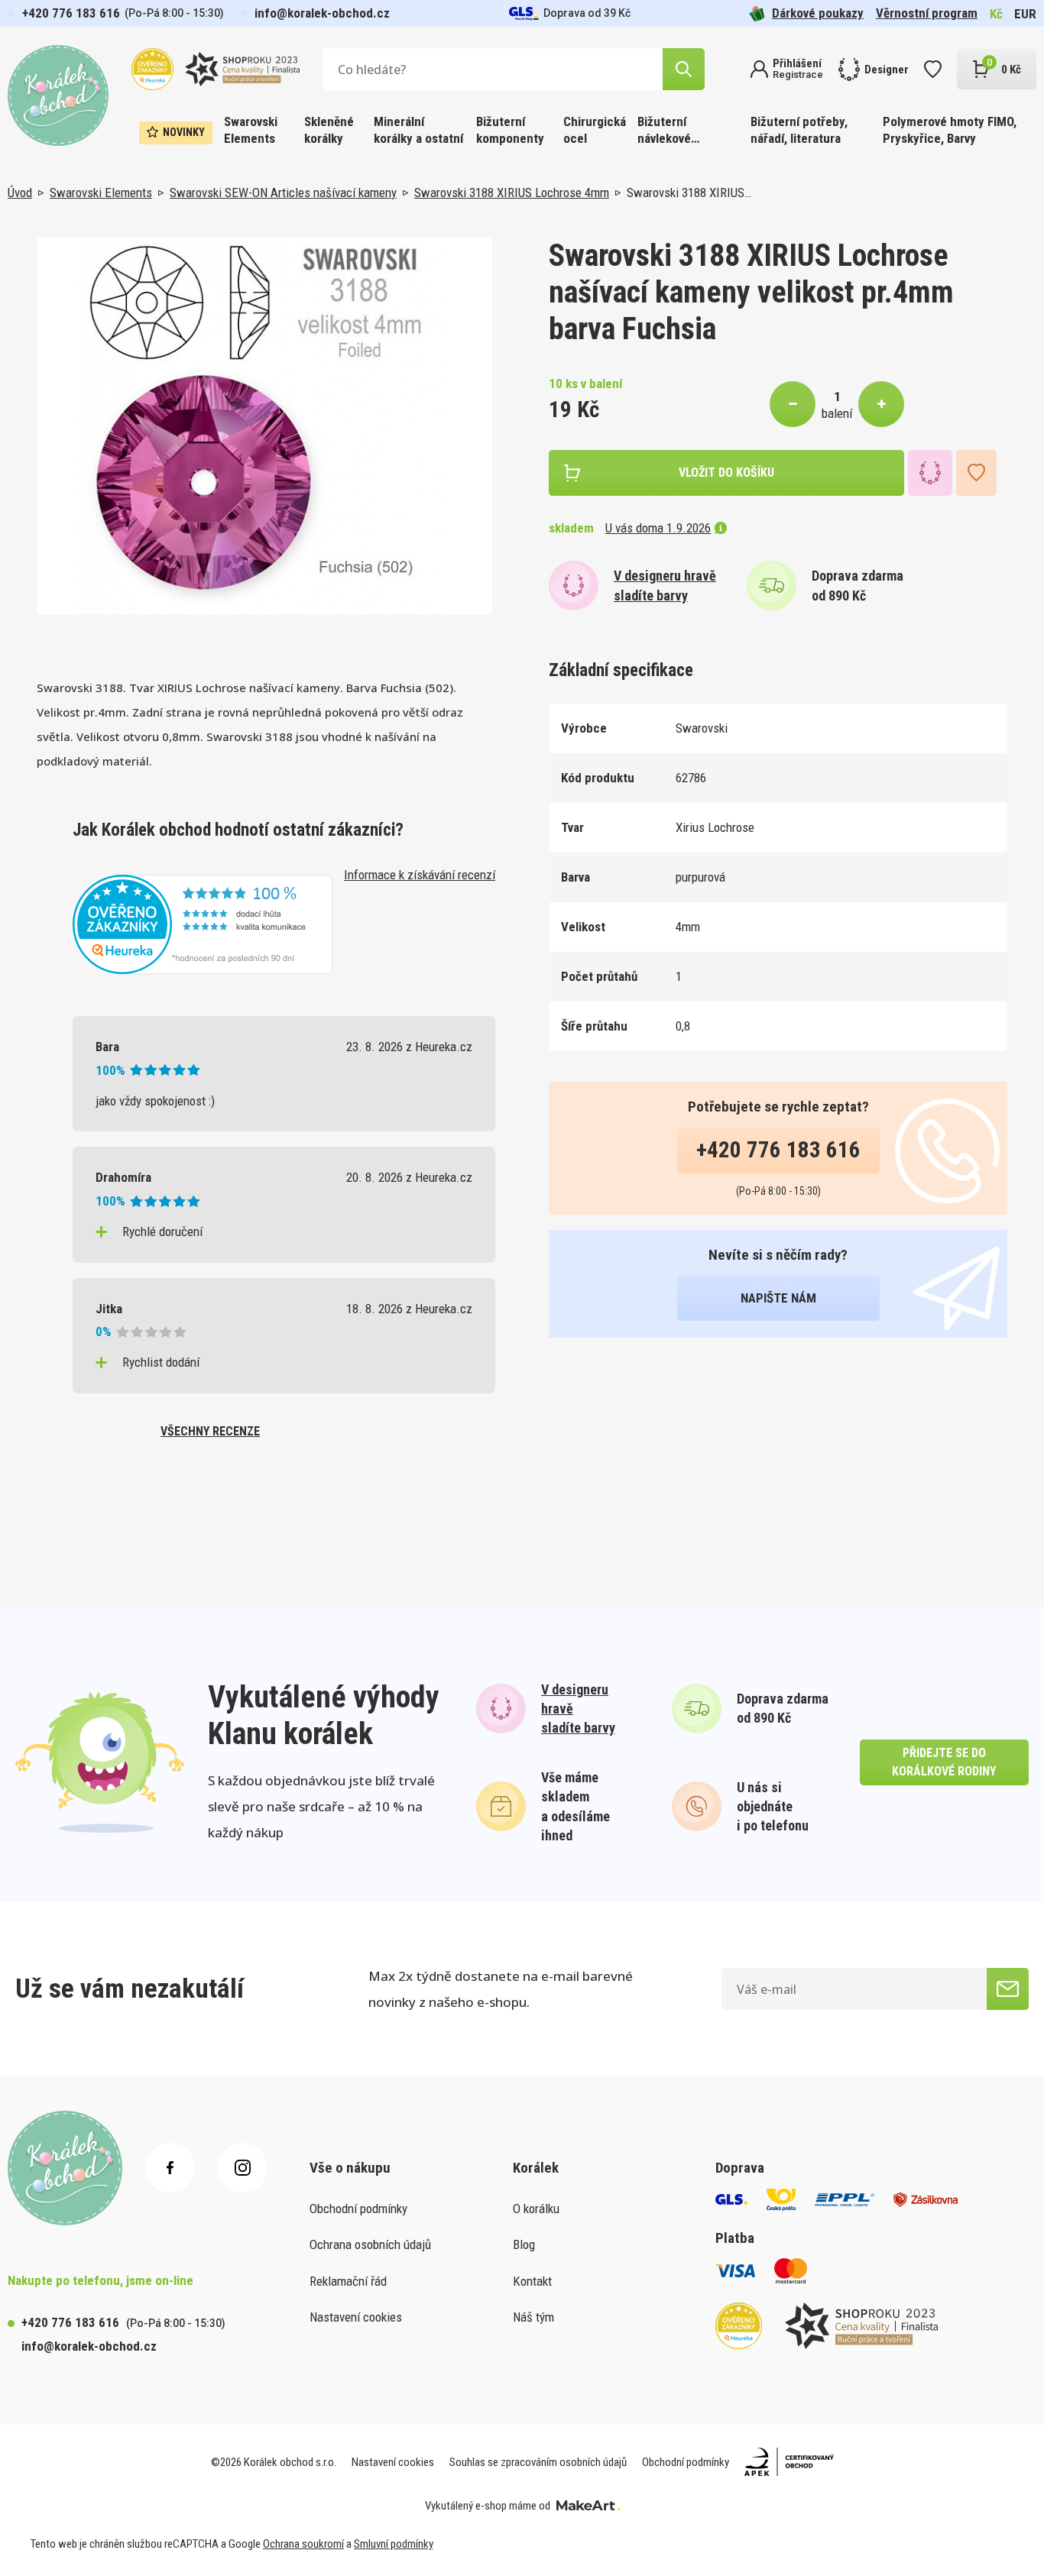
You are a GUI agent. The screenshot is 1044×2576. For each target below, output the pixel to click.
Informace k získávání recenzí (420, 875)
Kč (996, 14)
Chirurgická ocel (595, 130)
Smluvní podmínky (394, 2544)
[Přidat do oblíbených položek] (976, 473)
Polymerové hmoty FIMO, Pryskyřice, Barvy (950, 130)
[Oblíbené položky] (933, 69)
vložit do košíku (726, 472)
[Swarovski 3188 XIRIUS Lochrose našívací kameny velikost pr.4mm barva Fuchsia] (264, 426)
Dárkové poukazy (818, 13)
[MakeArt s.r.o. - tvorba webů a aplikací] (588, 2506)
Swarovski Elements (251, 130)
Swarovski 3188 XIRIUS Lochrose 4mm (512, 193)
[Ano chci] (1008, 1989)
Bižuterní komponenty (510, 130)
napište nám (778, 1298)
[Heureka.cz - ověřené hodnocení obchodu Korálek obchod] (203, 923)
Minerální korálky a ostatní (418, 130)
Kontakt (532, 2281)
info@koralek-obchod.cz (322, 13)
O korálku (536, 2209)
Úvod (20, 193)
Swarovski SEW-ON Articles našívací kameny (283, 193)
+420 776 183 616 (71, 13)
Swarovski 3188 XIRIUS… (689, 193)
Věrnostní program (927, 13)
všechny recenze (210, 1431)
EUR (1025, 14)
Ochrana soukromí (303, 2544)
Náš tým (533, 2317)
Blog (524, 2244)
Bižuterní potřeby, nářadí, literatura (799, 130)
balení (837, 413)
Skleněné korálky (329, 130)
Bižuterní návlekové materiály (664, 131)
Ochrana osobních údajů (370, 2244)
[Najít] (684, 69)
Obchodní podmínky (358, 2209)
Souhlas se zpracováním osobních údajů (538, 2462)
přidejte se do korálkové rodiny (944, 1762)
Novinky (184, 132)
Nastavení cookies (356, 2317)
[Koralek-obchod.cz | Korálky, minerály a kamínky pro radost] (58, 95)
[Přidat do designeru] (930, 473)
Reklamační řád (348, 2281)
